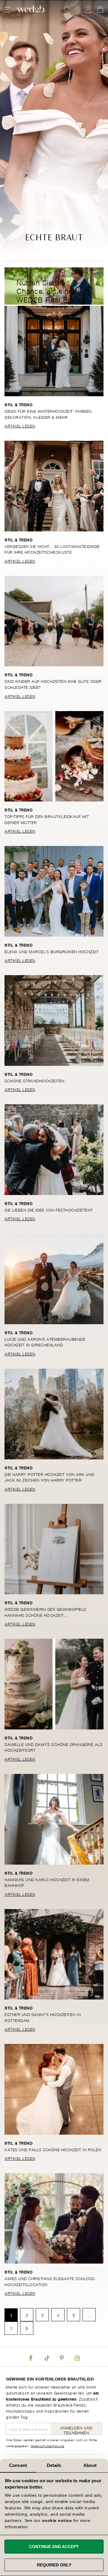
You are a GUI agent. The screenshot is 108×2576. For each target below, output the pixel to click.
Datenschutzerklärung (48, 2446)
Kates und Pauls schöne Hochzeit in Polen (53, 2149)
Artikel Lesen (20, 426)
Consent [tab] (18, 2465)
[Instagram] (77, 2357)
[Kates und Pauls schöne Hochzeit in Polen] (54, 2089)
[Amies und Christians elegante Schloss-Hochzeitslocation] (54, 2218)
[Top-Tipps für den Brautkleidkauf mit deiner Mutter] (54, 756)
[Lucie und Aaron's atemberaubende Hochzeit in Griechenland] (54, 1279)
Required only (54, 2565)
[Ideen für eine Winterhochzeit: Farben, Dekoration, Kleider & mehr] (54, 351)
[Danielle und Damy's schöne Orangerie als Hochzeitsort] (54, 1684)
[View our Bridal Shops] (78, 10)
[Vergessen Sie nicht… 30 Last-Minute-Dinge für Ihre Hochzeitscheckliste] (54, 486)
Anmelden (88, 10)
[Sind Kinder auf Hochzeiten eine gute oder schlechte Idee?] (54, 621)
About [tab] (90, 2465)
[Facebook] (31, 2357)
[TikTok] (46, 2357)
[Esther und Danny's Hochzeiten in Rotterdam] (54, 1954)
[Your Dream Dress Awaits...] (31, 10)
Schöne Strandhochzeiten (34, 1080)
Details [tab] (54, 2465)
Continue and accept (54, 2547)
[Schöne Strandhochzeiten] (54, 1020)
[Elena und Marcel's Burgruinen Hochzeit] (54, 891)
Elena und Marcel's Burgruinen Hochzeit (51, 951)
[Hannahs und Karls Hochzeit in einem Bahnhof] (54, 1819)
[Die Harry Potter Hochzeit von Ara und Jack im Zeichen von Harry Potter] (54, 1414)
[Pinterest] (62, 2357)
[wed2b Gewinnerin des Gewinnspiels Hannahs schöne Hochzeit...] (54, 1549)
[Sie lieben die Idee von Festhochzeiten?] (54, 1150)
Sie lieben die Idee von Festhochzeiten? (49, 1210)
